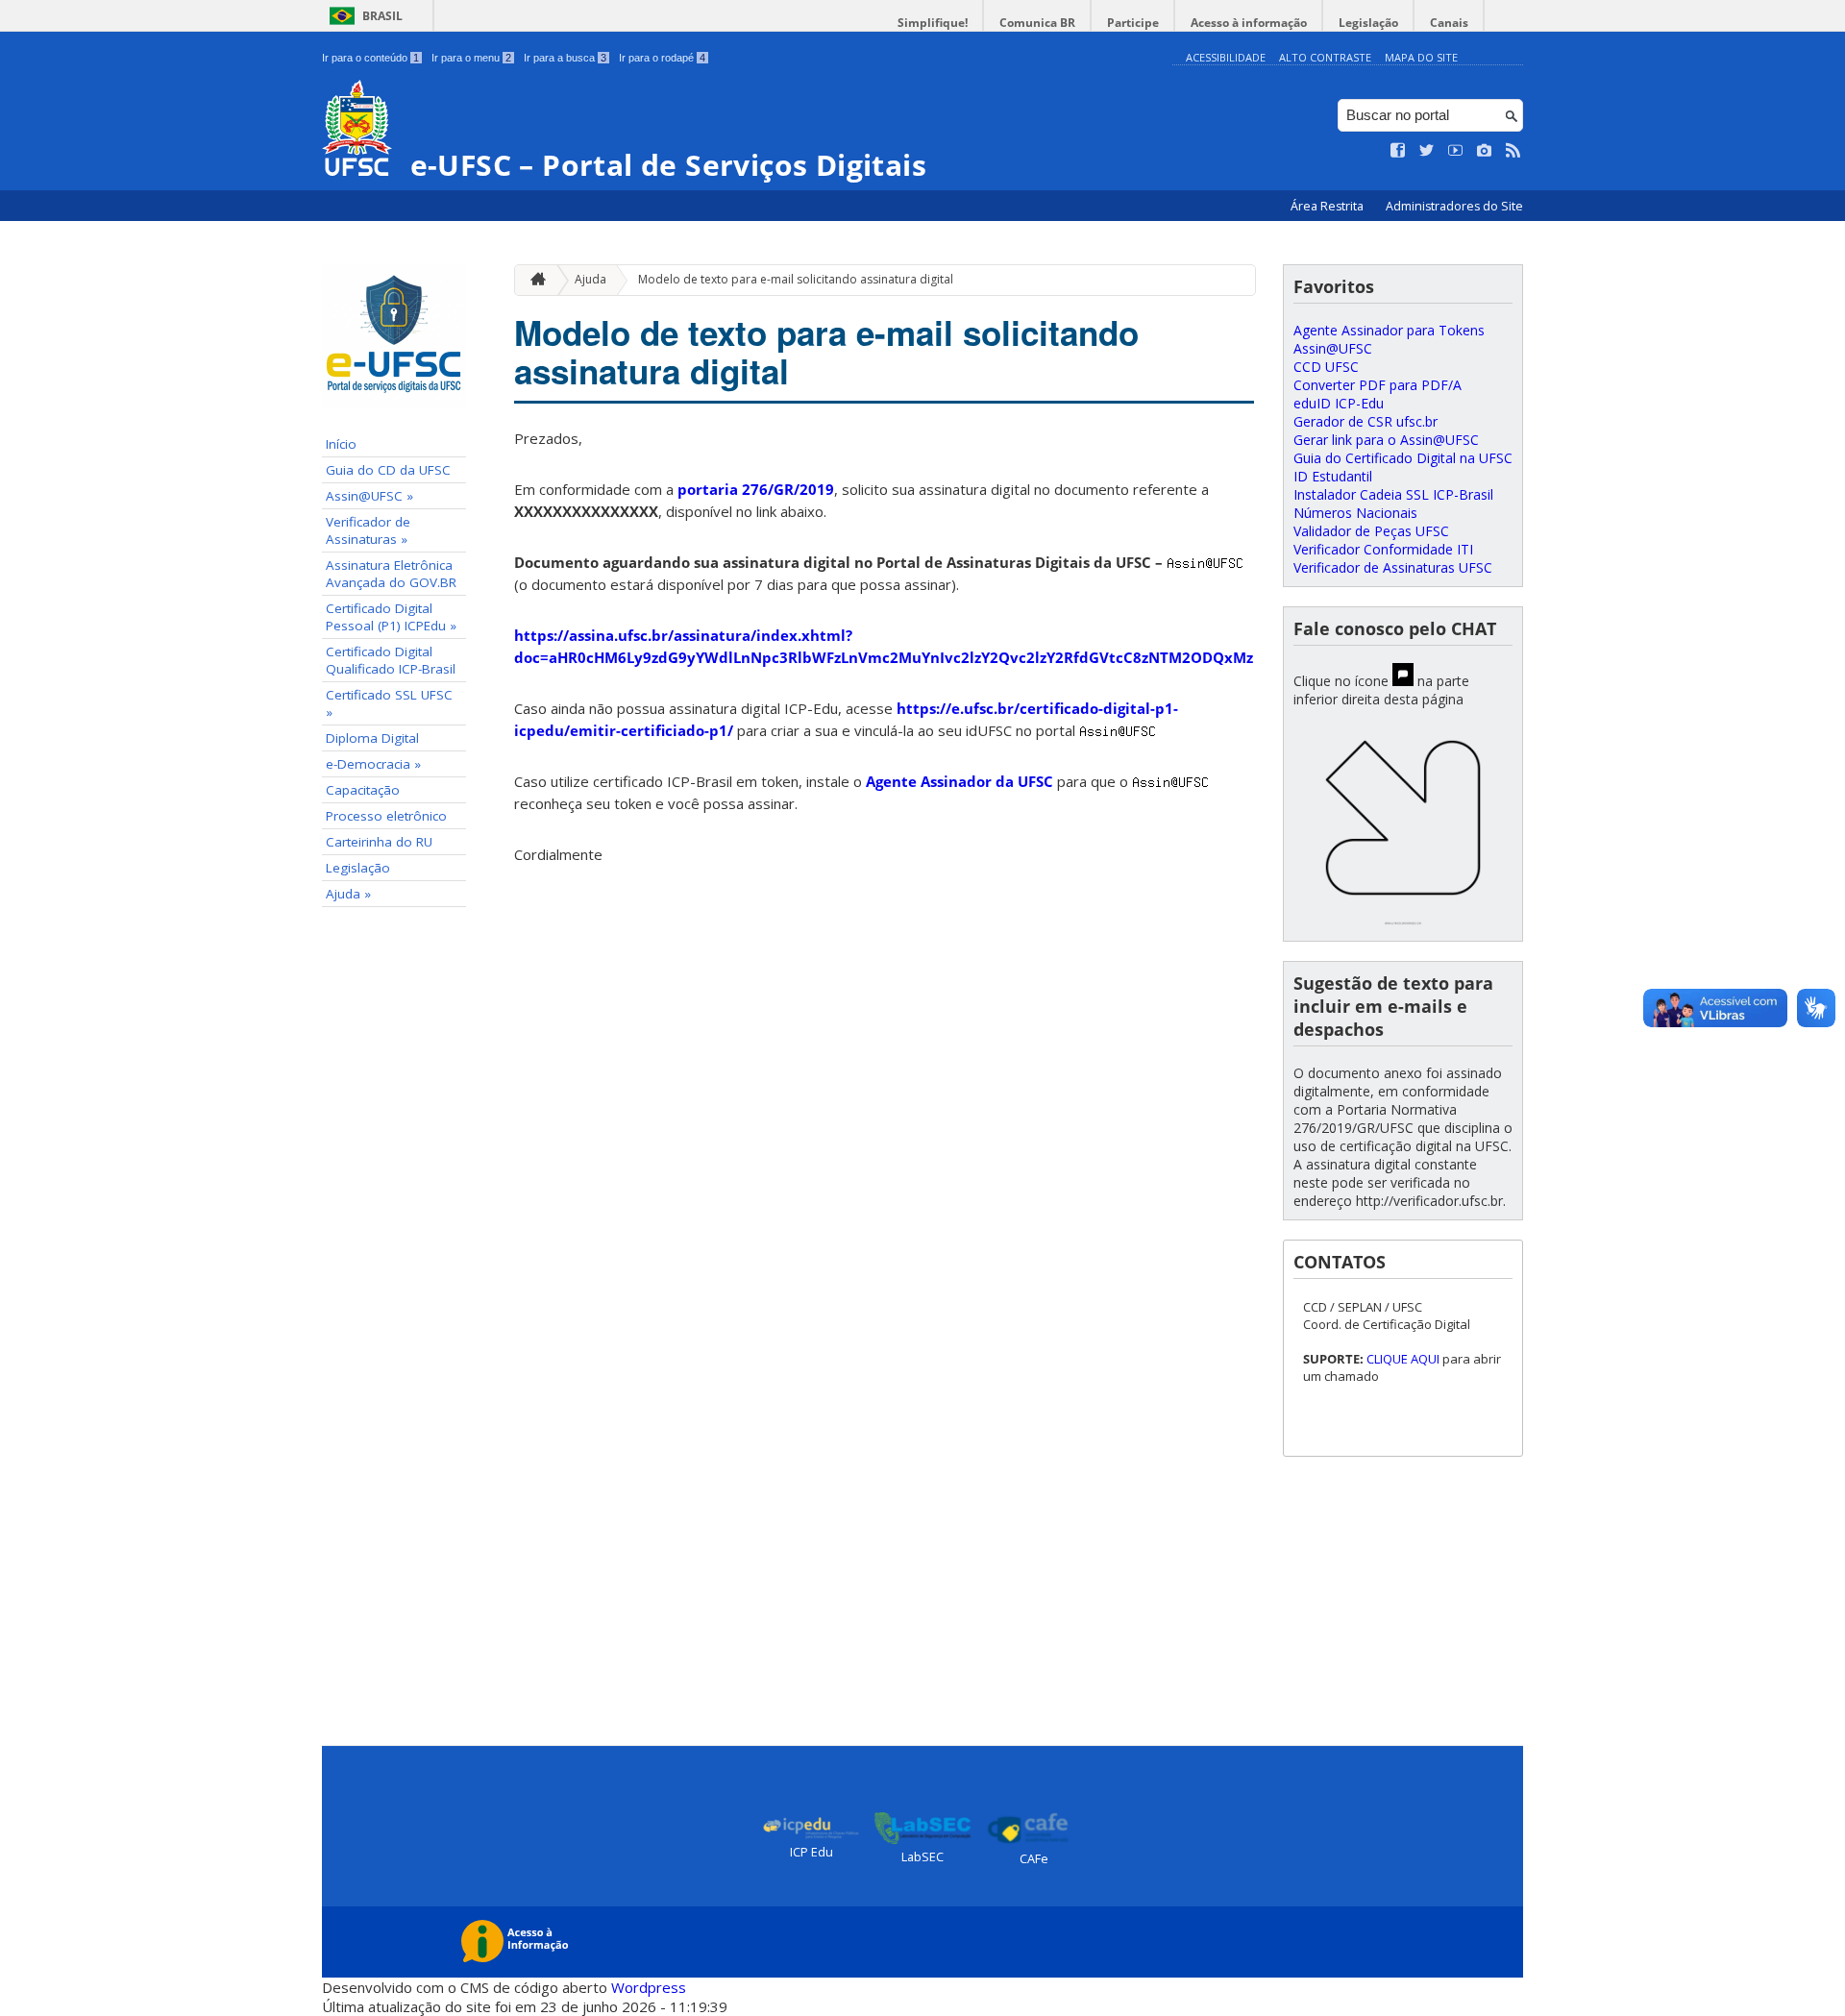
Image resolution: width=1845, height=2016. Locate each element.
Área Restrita (1328, 206)
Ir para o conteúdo (370, 58)
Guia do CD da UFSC (388, 470)
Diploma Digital (372, 738)
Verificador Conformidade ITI (1383, 549)
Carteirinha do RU (379, 842)
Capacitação (363, 790)
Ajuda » (348, 894)
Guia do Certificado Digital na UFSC (1403, 458)
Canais (1449, 23)
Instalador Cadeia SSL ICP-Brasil (1393, 494)
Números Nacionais (1355, 513)
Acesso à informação (1249, 23)
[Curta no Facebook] (1398, 151)
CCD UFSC (1326, 367)
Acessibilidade (1226, 57)
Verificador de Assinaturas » (368, 530)
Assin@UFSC (1333, 348)
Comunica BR (1037, 23)
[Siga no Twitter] (1427, 151)
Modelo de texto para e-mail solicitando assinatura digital (796, 279)
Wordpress (649, 1987)
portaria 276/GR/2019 (756, 489)
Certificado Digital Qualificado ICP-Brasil (391, 660)
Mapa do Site (1421, 57)
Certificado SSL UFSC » (389, 703)
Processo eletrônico (386, 816)
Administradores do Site (1454, 206)
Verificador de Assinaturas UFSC (1393, 567)
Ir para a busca (565, 58)
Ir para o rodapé (662, 58)
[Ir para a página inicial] (533, 280)
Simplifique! (933, 23)
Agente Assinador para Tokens (1389, 330)
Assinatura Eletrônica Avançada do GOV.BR (391, 574)
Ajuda (590, 279)
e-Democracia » (373, 764)
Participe (1133, 23)
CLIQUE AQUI (1404, 1359)
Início (341, 444)
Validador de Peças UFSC (1371, 531)
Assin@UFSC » (369, 496)
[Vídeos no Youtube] (1456, 151)
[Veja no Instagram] (1485, 151)
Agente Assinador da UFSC (959, 781)
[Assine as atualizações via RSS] (1513, 151)
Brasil (382, 16)
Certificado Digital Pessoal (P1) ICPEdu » (391, 617)
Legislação (1368, 23)
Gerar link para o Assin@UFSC (1386, 440)
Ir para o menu (471, 58)
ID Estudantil (1333, 476)
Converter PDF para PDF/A (1378, 385)
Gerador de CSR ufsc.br (1365, 421)
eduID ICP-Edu (1339, 403)
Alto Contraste (1325, 57)
